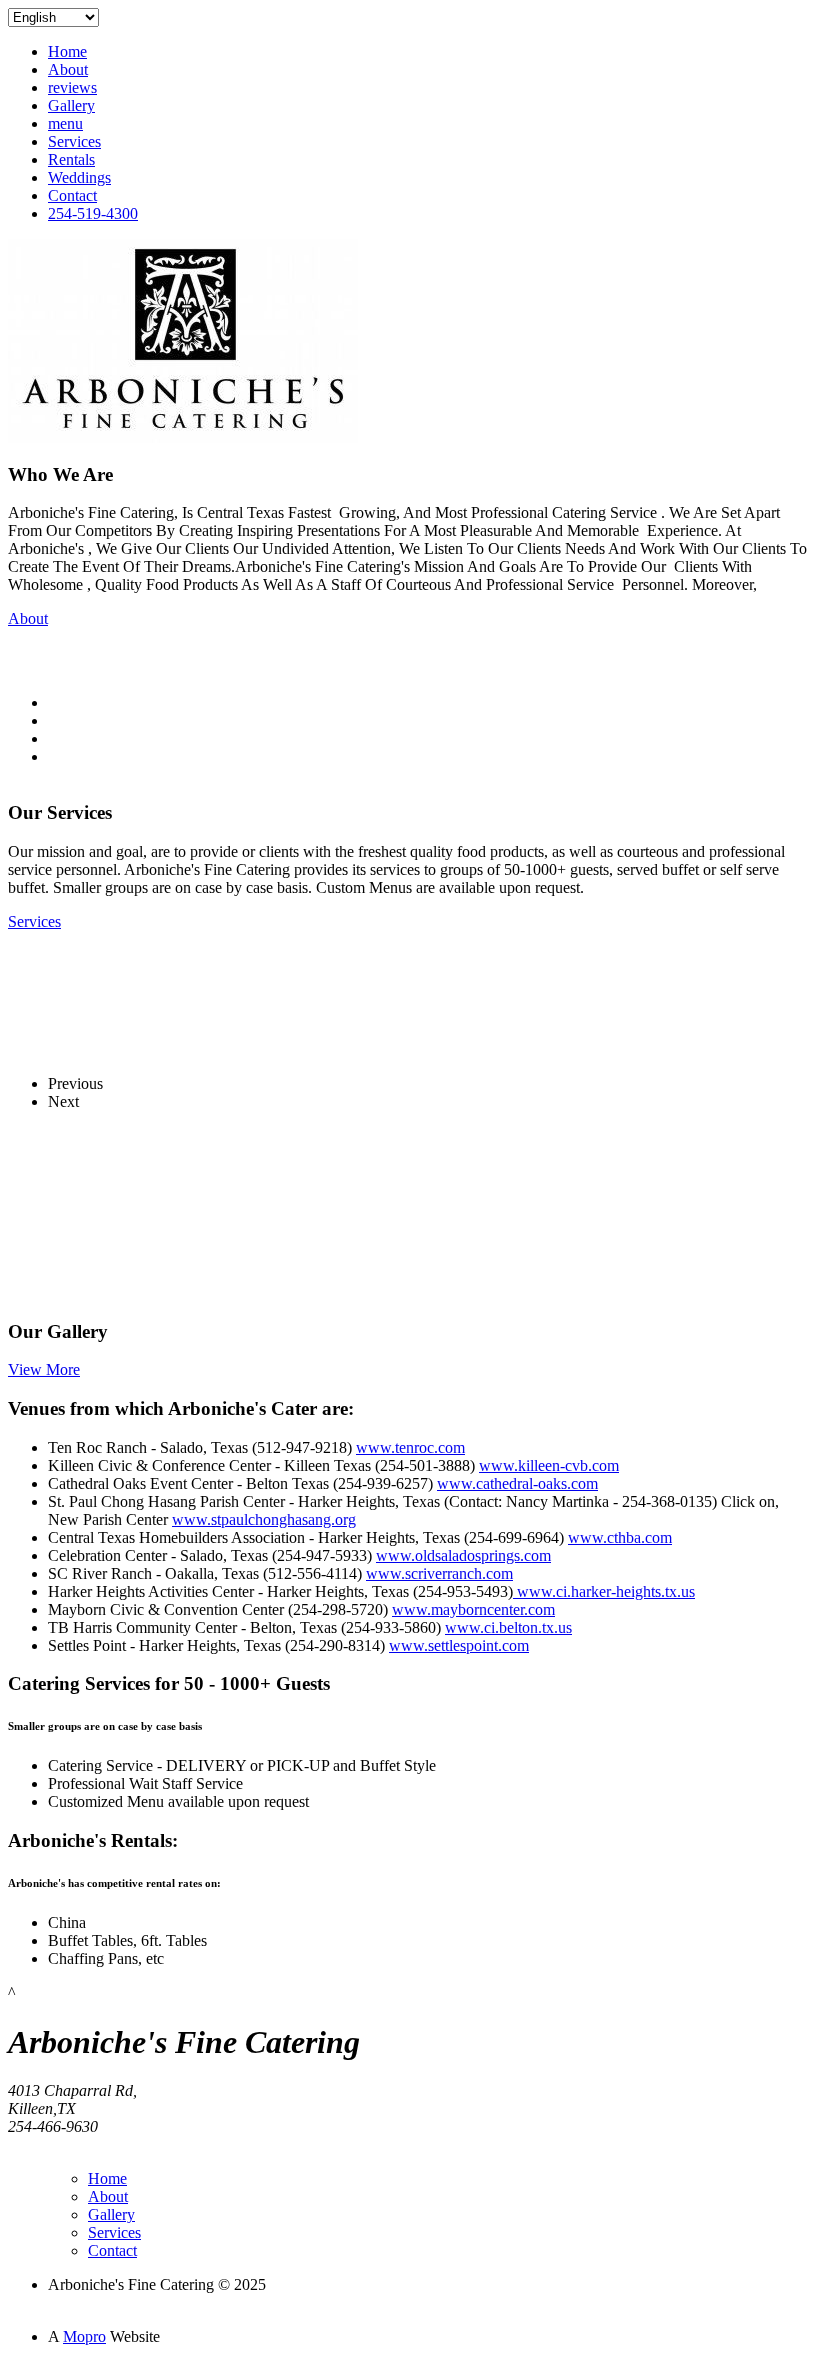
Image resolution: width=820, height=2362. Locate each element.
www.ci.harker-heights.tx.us (604, 1591)
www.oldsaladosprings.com (463, 1555)
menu (65, 123)
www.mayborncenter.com (473, 1609)
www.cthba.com (620, 1537)
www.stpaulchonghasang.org (264, 1519)
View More (44, 1369)
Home (67, 51)
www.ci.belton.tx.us (508, 1627)
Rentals (71, 159)
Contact (72, 195)
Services (74, 141)
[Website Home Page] (183, 437)
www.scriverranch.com (439, 1573)
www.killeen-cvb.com (549, 1465)
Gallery (71, 105)
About (68, 69)
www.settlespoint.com (459, 1645)
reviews (72, 87)
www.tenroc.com (410, 1447)
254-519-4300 (93, 213)
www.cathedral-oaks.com (517, 1483)
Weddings (79, 177)
